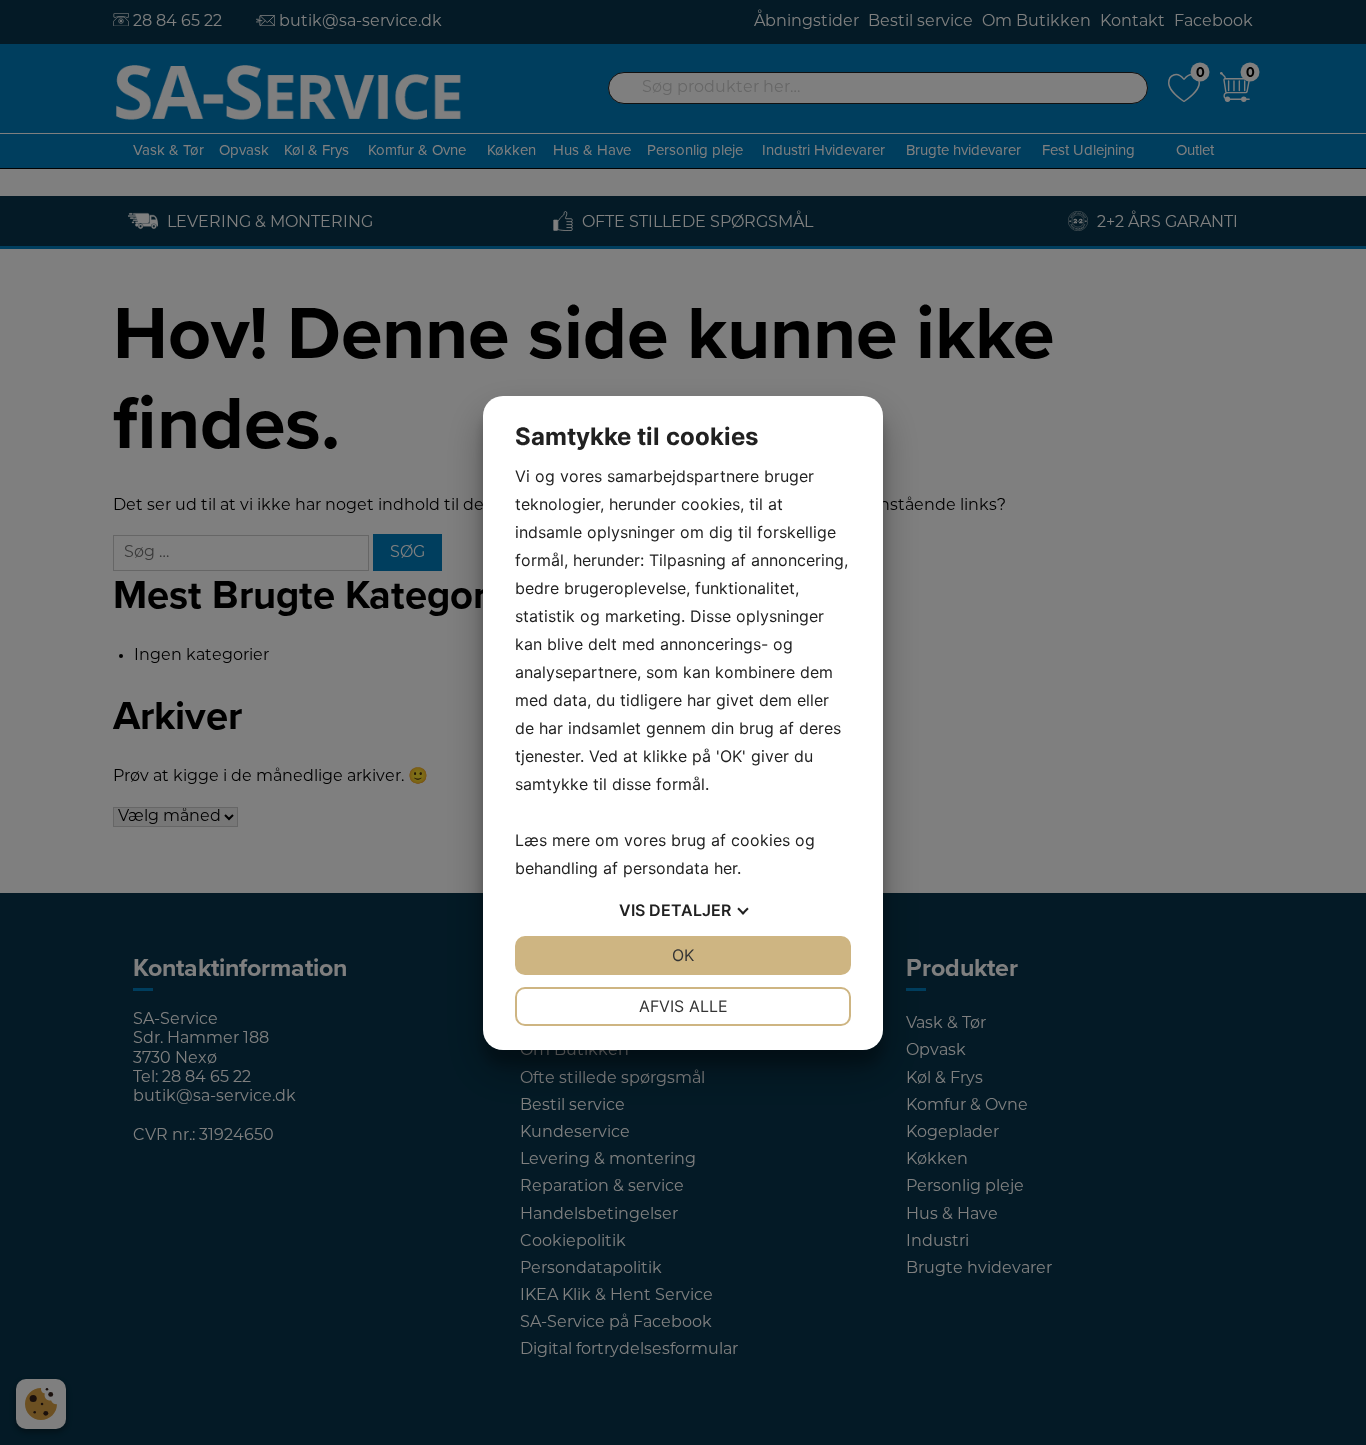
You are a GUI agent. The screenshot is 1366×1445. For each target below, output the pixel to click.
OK (683, 955)
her (725, 868)
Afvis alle (683, 1006)
